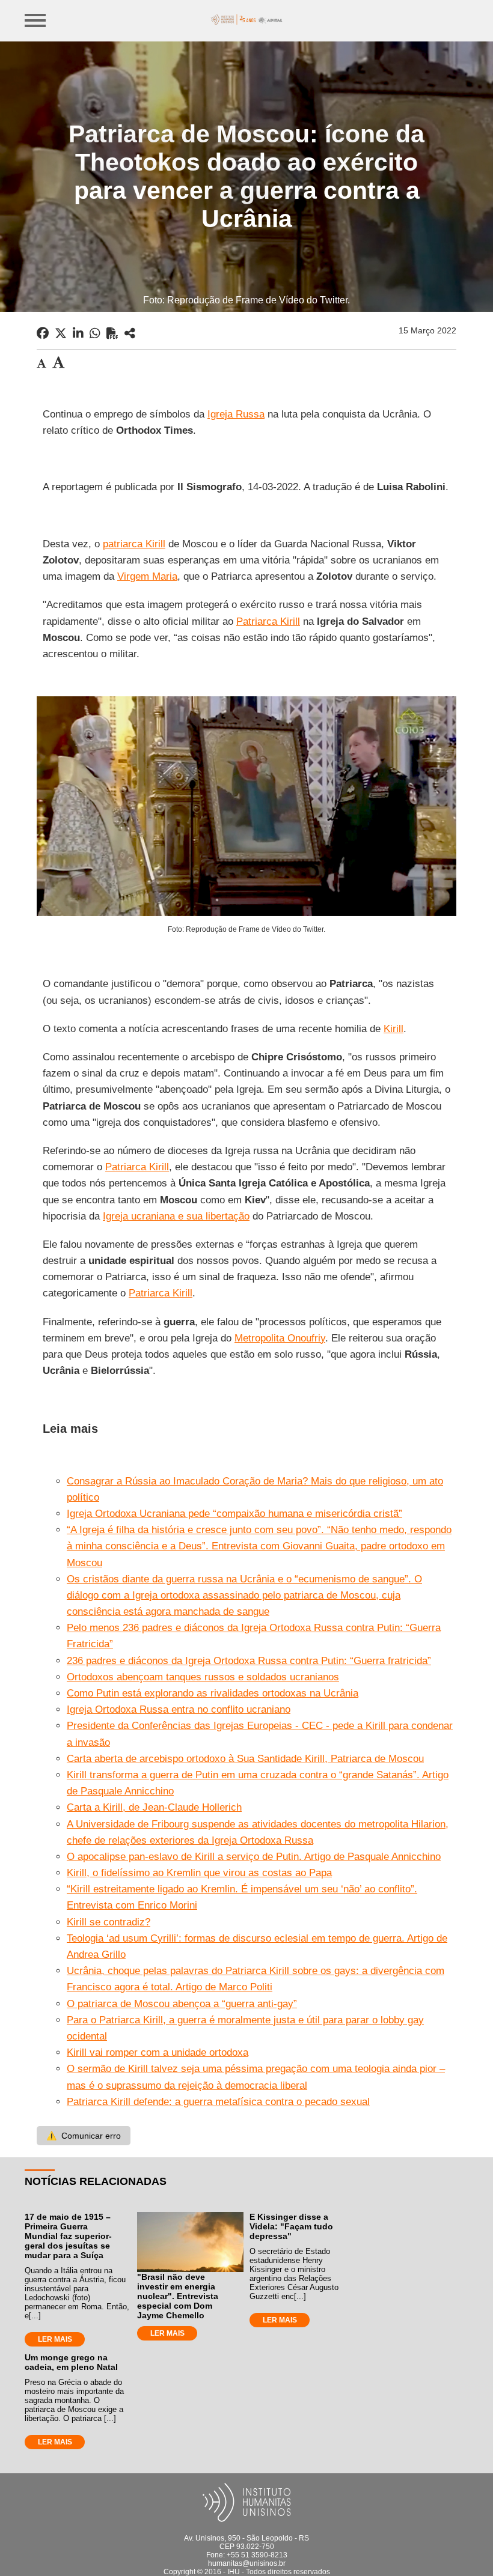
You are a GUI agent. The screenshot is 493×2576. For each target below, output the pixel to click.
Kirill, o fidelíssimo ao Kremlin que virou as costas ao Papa (199, 1873)
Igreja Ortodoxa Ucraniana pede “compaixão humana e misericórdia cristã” (234, 1514)
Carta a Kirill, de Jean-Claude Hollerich (154, 1807)
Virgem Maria (147, 576)
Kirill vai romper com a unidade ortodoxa (158, 2052)
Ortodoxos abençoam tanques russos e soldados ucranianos (203, 1677)
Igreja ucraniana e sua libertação (176, 1216)
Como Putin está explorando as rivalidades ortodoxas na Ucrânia (213, 1693)
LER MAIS (55, 2339)
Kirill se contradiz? (109, 1922)
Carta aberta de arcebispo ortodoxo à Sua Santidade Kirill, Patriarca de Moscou (245, 1759)
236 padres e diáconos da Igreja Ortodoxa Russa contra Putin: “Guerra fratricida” (249, 1661)
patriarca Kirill (134, 544)
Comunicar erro (84, 2136)
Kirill (393, 1029)
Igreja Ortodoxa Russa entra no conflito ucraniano (179, 1709)
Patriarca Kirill (268, 621)
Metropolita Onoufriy (280, 1338)
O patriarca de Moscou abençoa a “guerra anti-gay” (182, 2004)
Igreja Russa (236, 414)
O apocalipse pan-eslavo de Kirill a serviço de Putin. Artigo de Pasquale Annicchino (254, 1857)
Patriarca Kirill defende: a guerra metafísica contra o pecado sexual (218, 2102)
